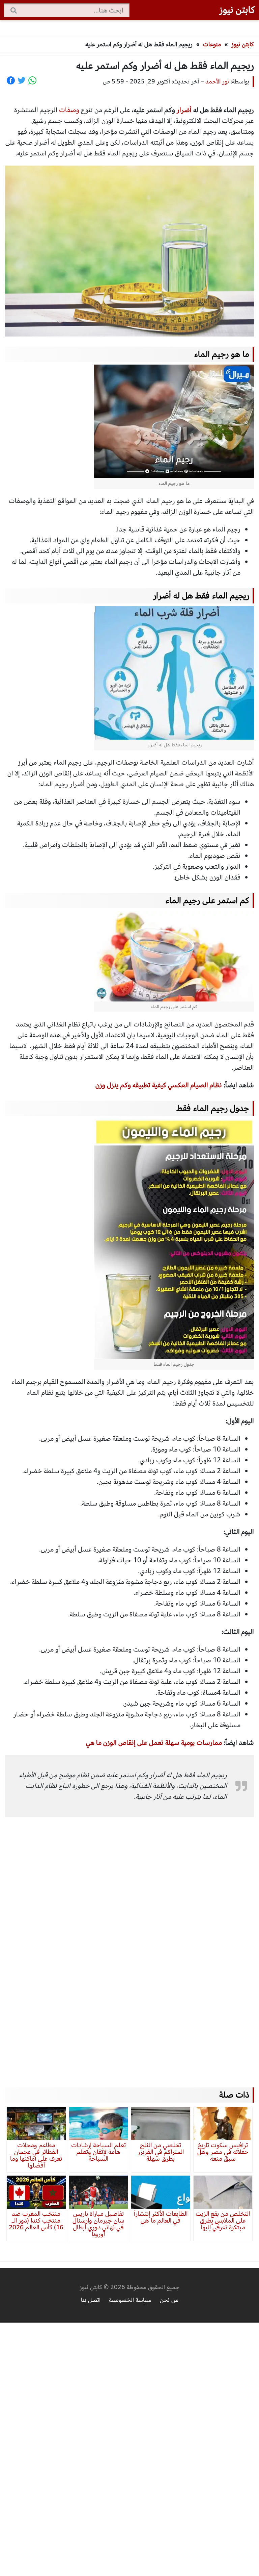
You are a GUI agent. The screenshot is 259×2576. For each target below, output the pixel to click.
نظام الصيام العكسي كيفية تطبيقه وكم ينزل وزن (159, 1085)
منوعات (212, 44)
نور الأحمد (217, 82)
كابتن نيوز (237, 10)
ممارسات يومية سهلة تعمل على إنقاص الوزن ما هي (154, 1743)
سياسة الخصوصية (130, 2300)
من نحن (169, 2300)
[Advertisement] (129, 1942)
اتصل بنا (91, 2300)
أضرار (184, 110)
